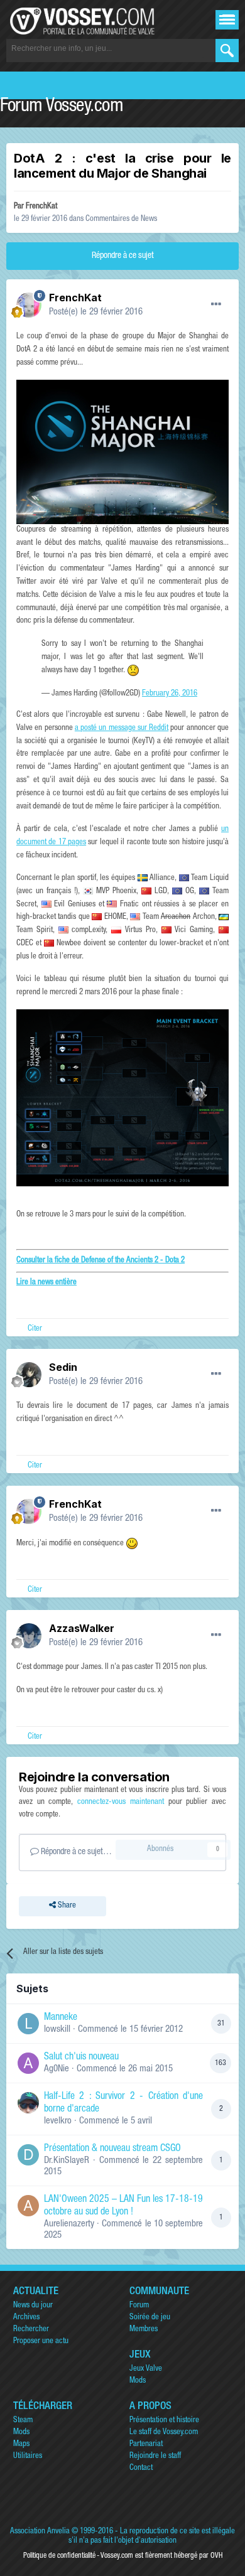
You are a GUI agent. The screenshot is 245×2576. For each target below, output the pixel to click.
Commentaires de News (121, 219)
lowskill (57, 2030)
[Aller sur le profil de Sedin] (29, 1375)
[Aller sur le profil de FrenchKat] (29, 305)
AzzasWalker (82, 1628)
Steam (23, 2421)
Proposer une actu (41, 2342)
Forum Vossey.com (62, 107)
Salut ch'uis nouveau (81, 2058)
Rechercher (31, 2330)
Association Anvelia (40, 2532)
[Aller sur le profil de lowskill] (28, 2024)
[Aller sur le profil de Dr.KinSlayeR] (28, 2155)
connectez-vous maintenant (121, 1802)
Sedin (63, 1367)
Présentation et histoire (164, 2421)
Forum (139, 2306)
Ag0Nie (57, 2069)
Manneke (61, 2018)
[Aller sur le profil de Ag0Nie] (28, 2063)
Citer (35, 1329)
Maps (21, 2445)
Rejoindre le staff (155, 2456)
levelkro (58, 2121)
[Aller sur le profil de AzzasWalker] (29, 1636)
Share (66, 1906)
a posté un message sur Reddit (122, 728)
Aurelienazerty (69, 2224)
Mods (138, 2381)
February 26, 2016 (170, 694)
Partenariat (146, 2445)
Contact (141, 2468)
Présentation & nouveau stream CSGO (112, 2149)
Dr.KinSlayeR (67, 2161)
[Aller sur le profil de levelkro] (28, 2103)
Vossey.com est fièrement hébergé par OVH (161, 2556)
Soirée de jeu (150, 2318)
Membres (144, 2330)
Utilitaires (28, 2456)
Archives (26, 2318)
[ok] (227, 51)
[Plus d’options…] (216, 304)
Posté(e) (96, 312)
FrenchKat (41, 207)
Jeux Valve (146, 2369)
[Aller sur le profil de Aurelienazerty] (28, 2206)
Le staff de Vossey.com (164, 2433)
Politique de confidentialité (59, 2556)
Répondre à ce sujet (123, 256)
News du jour (33, 2306)
